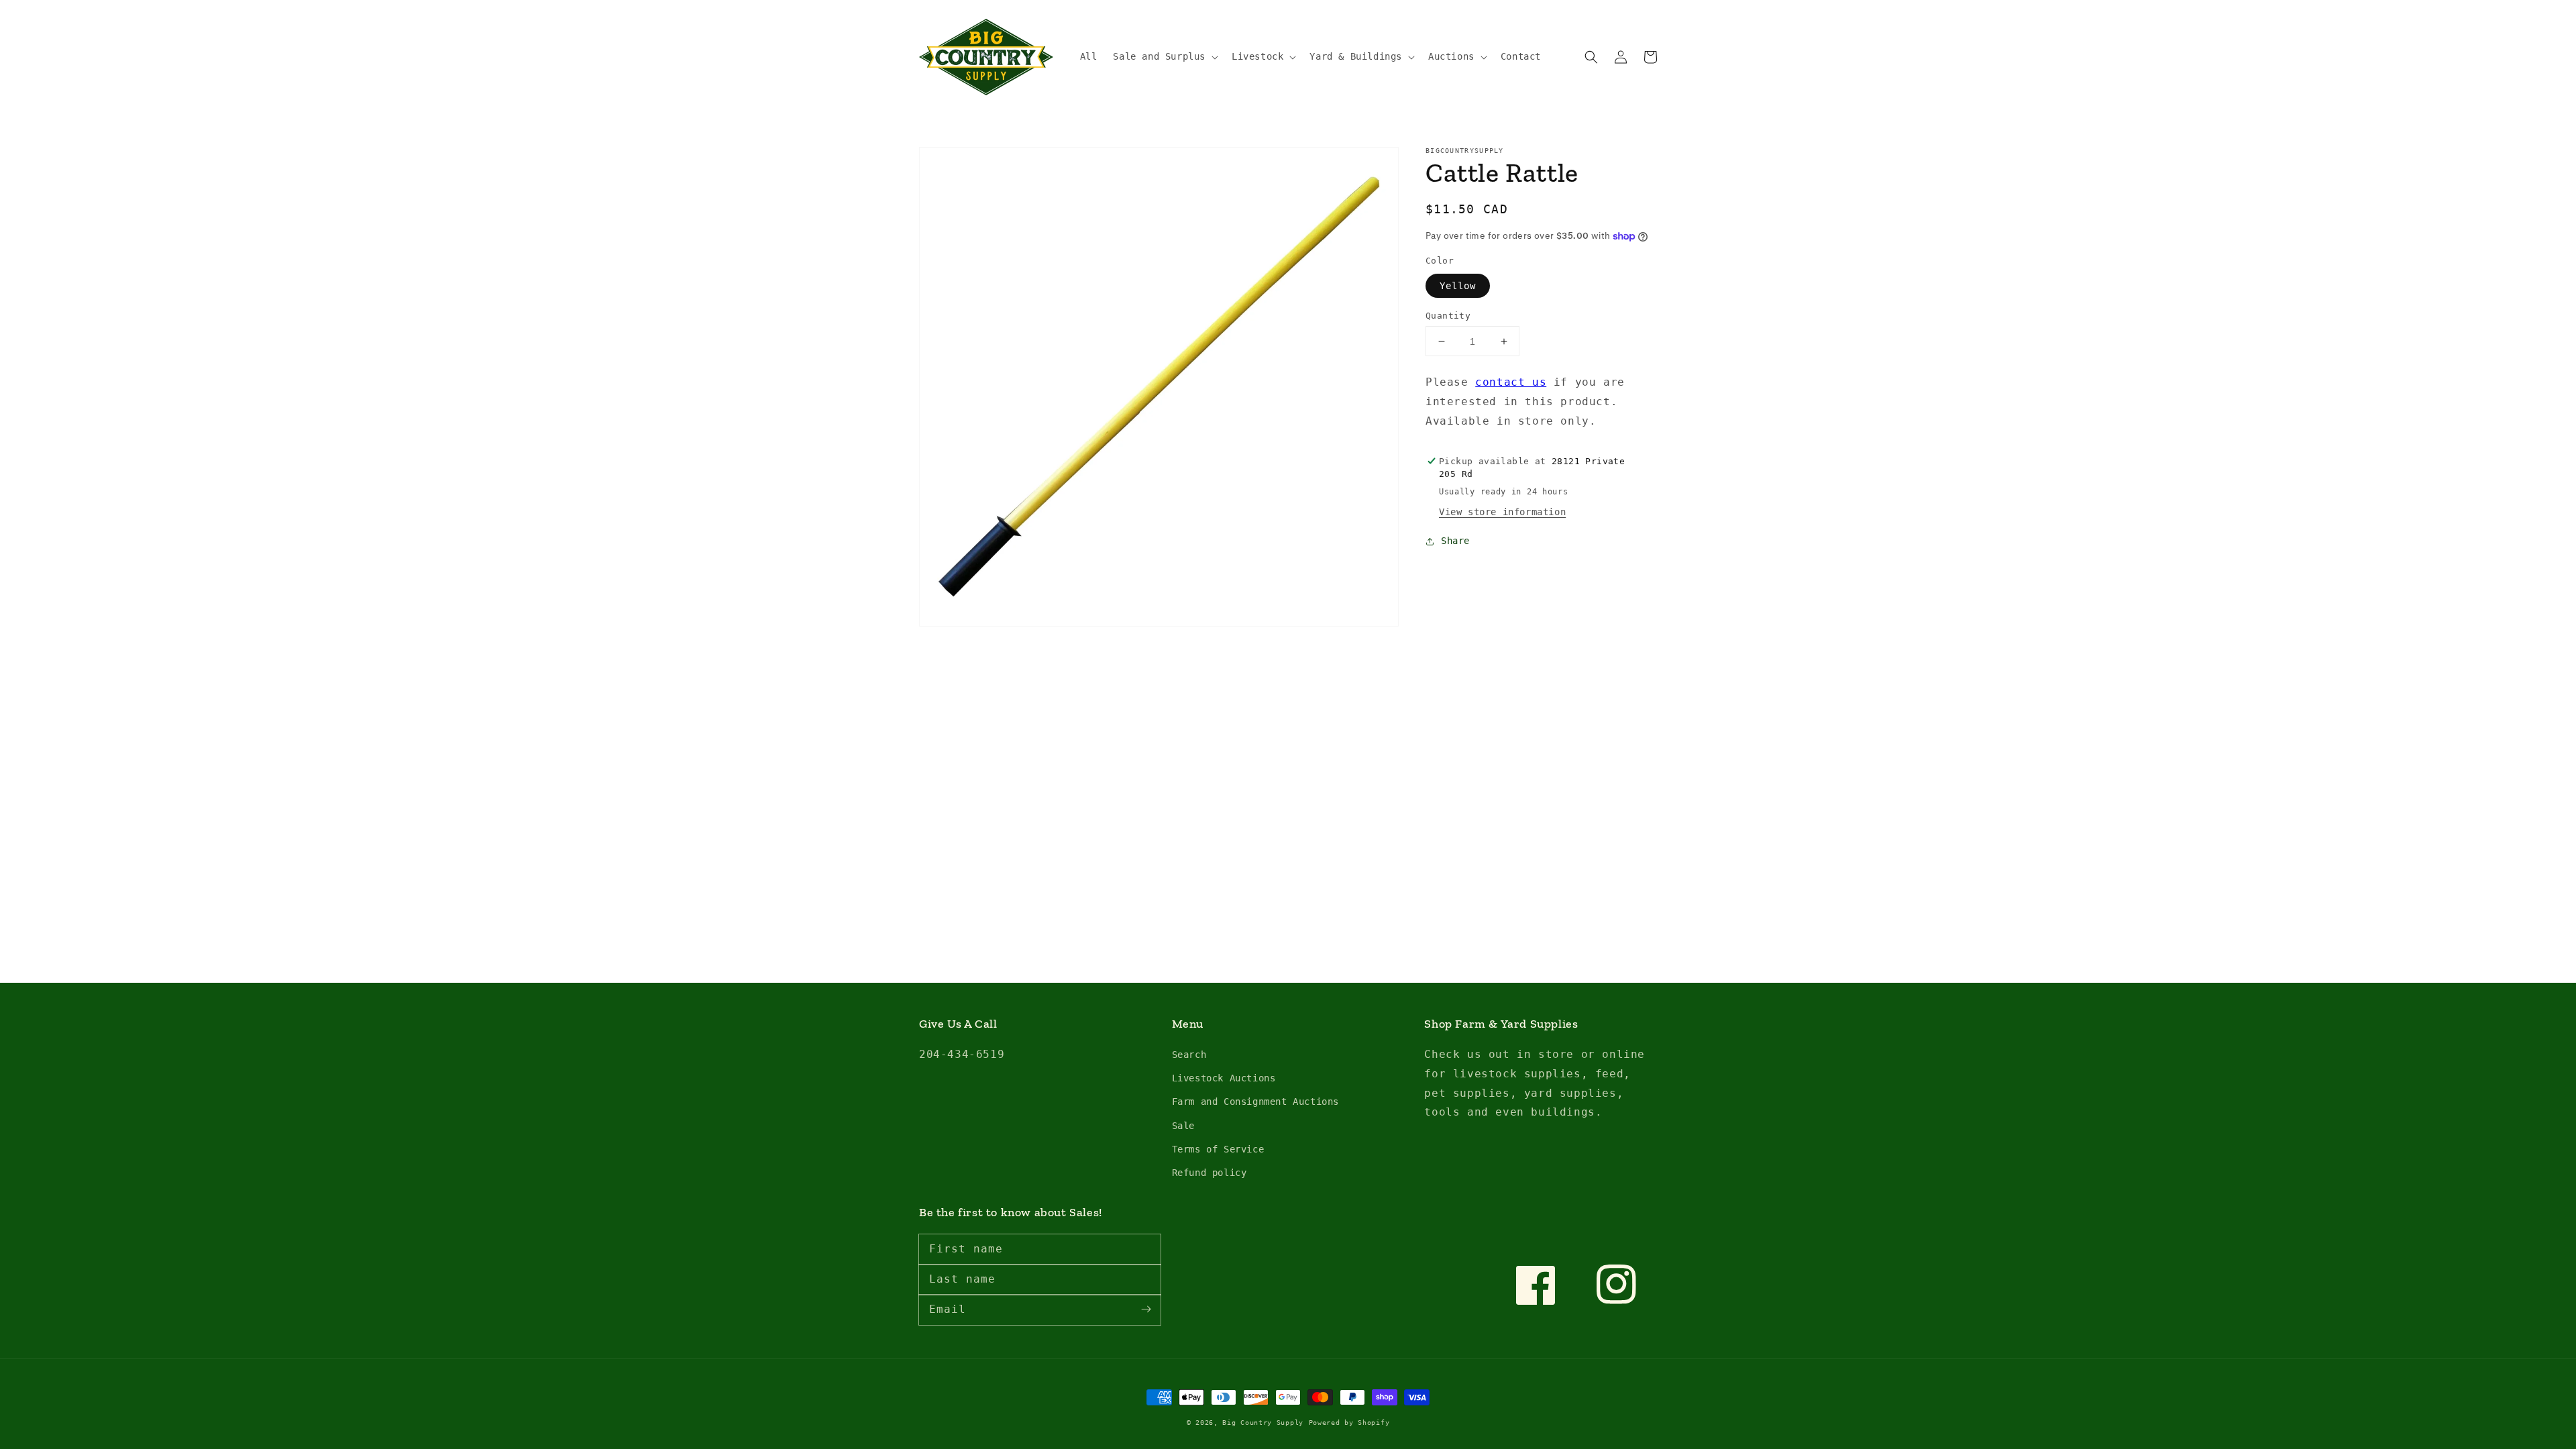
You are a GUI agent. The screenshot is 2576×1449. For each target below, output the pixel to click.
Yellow (1458, 286)
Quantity (1448, 316)
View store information (1502, 512)
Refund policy (1210, 1173)
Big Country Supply (1263, 1423)
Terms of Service (1218, 1149)
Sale (1183, 1126)
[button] (1164, 56)
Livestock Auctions (1224, 1078)
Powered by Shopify (1349, 1423)
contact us (1511, 382)
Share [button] (1455, 541)
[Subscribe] (1146, 1309)
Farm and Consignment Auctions (1255, 1102)
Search (1189, 1055)
